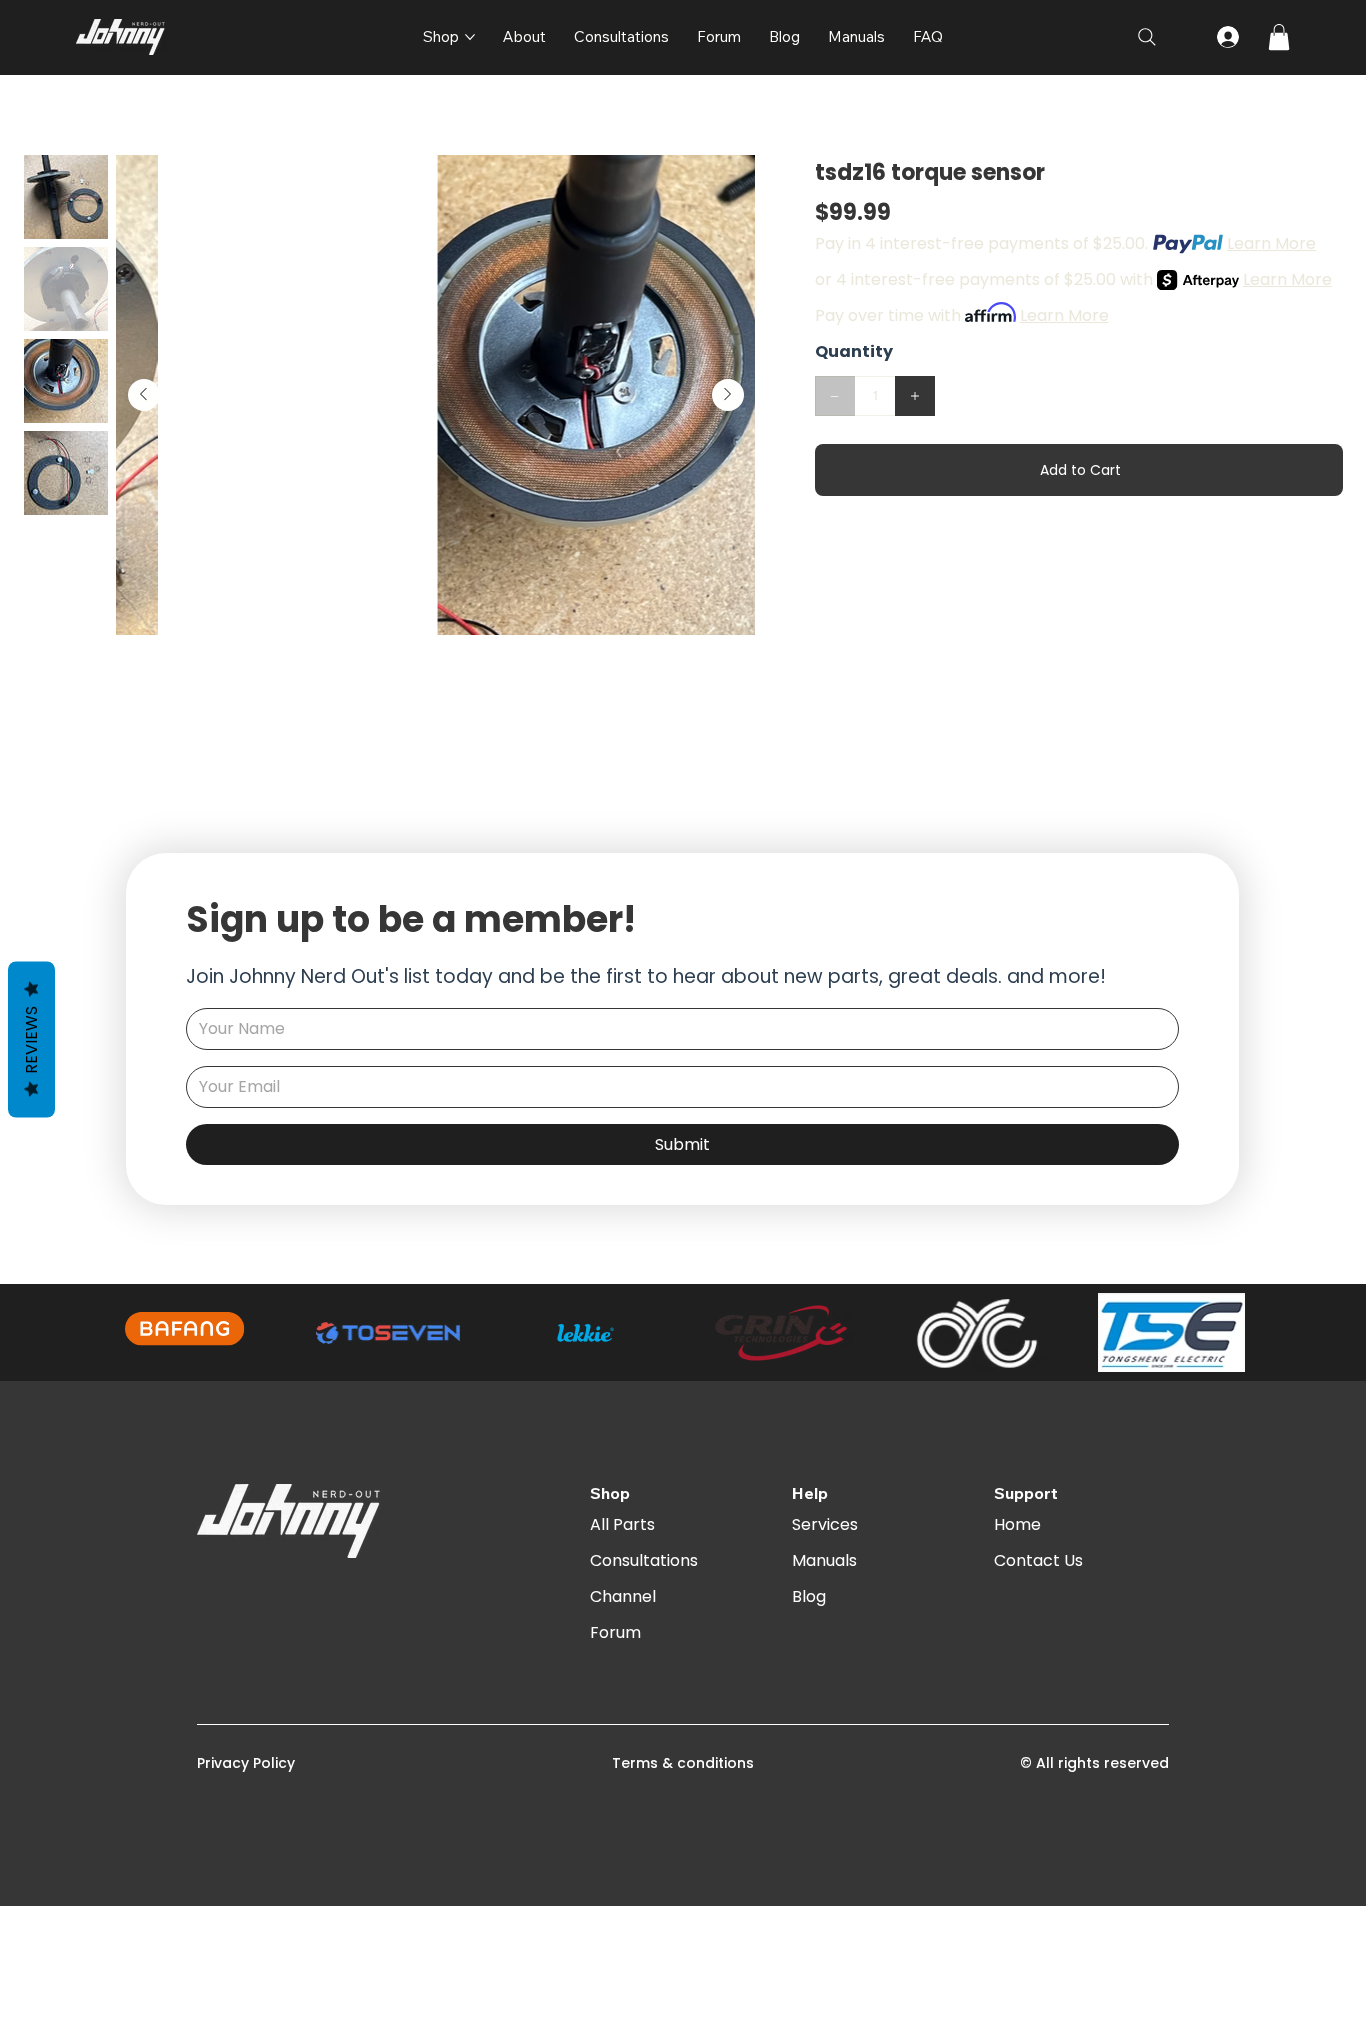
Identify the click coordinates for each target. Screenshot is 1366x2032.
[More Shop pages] (470, 37)
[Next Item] (728, 395)
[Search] (1147, 37)
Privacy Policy (246, 1763)
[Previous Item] (144, 395)
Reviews (31, 1040)
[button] (1279, 37)
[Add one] (915, 396)
